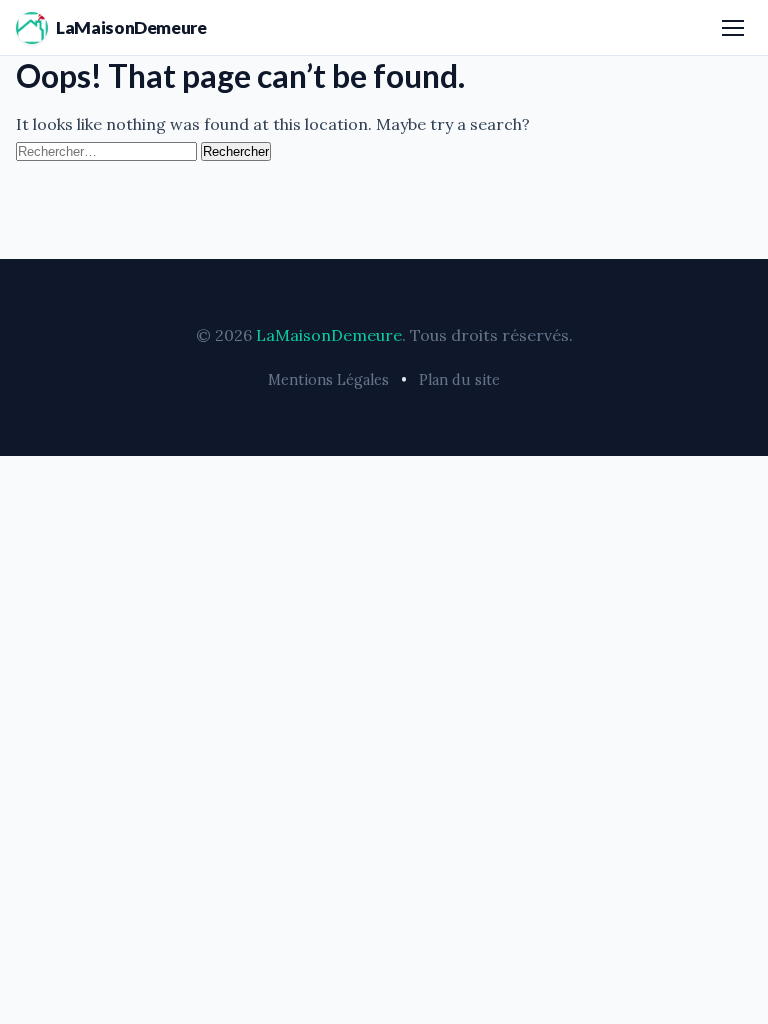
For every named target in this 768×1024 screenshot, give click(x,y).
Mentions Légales (328, 380)
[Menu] (733, 28)
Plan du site (459, 380)
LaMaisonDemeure (131, 27)
